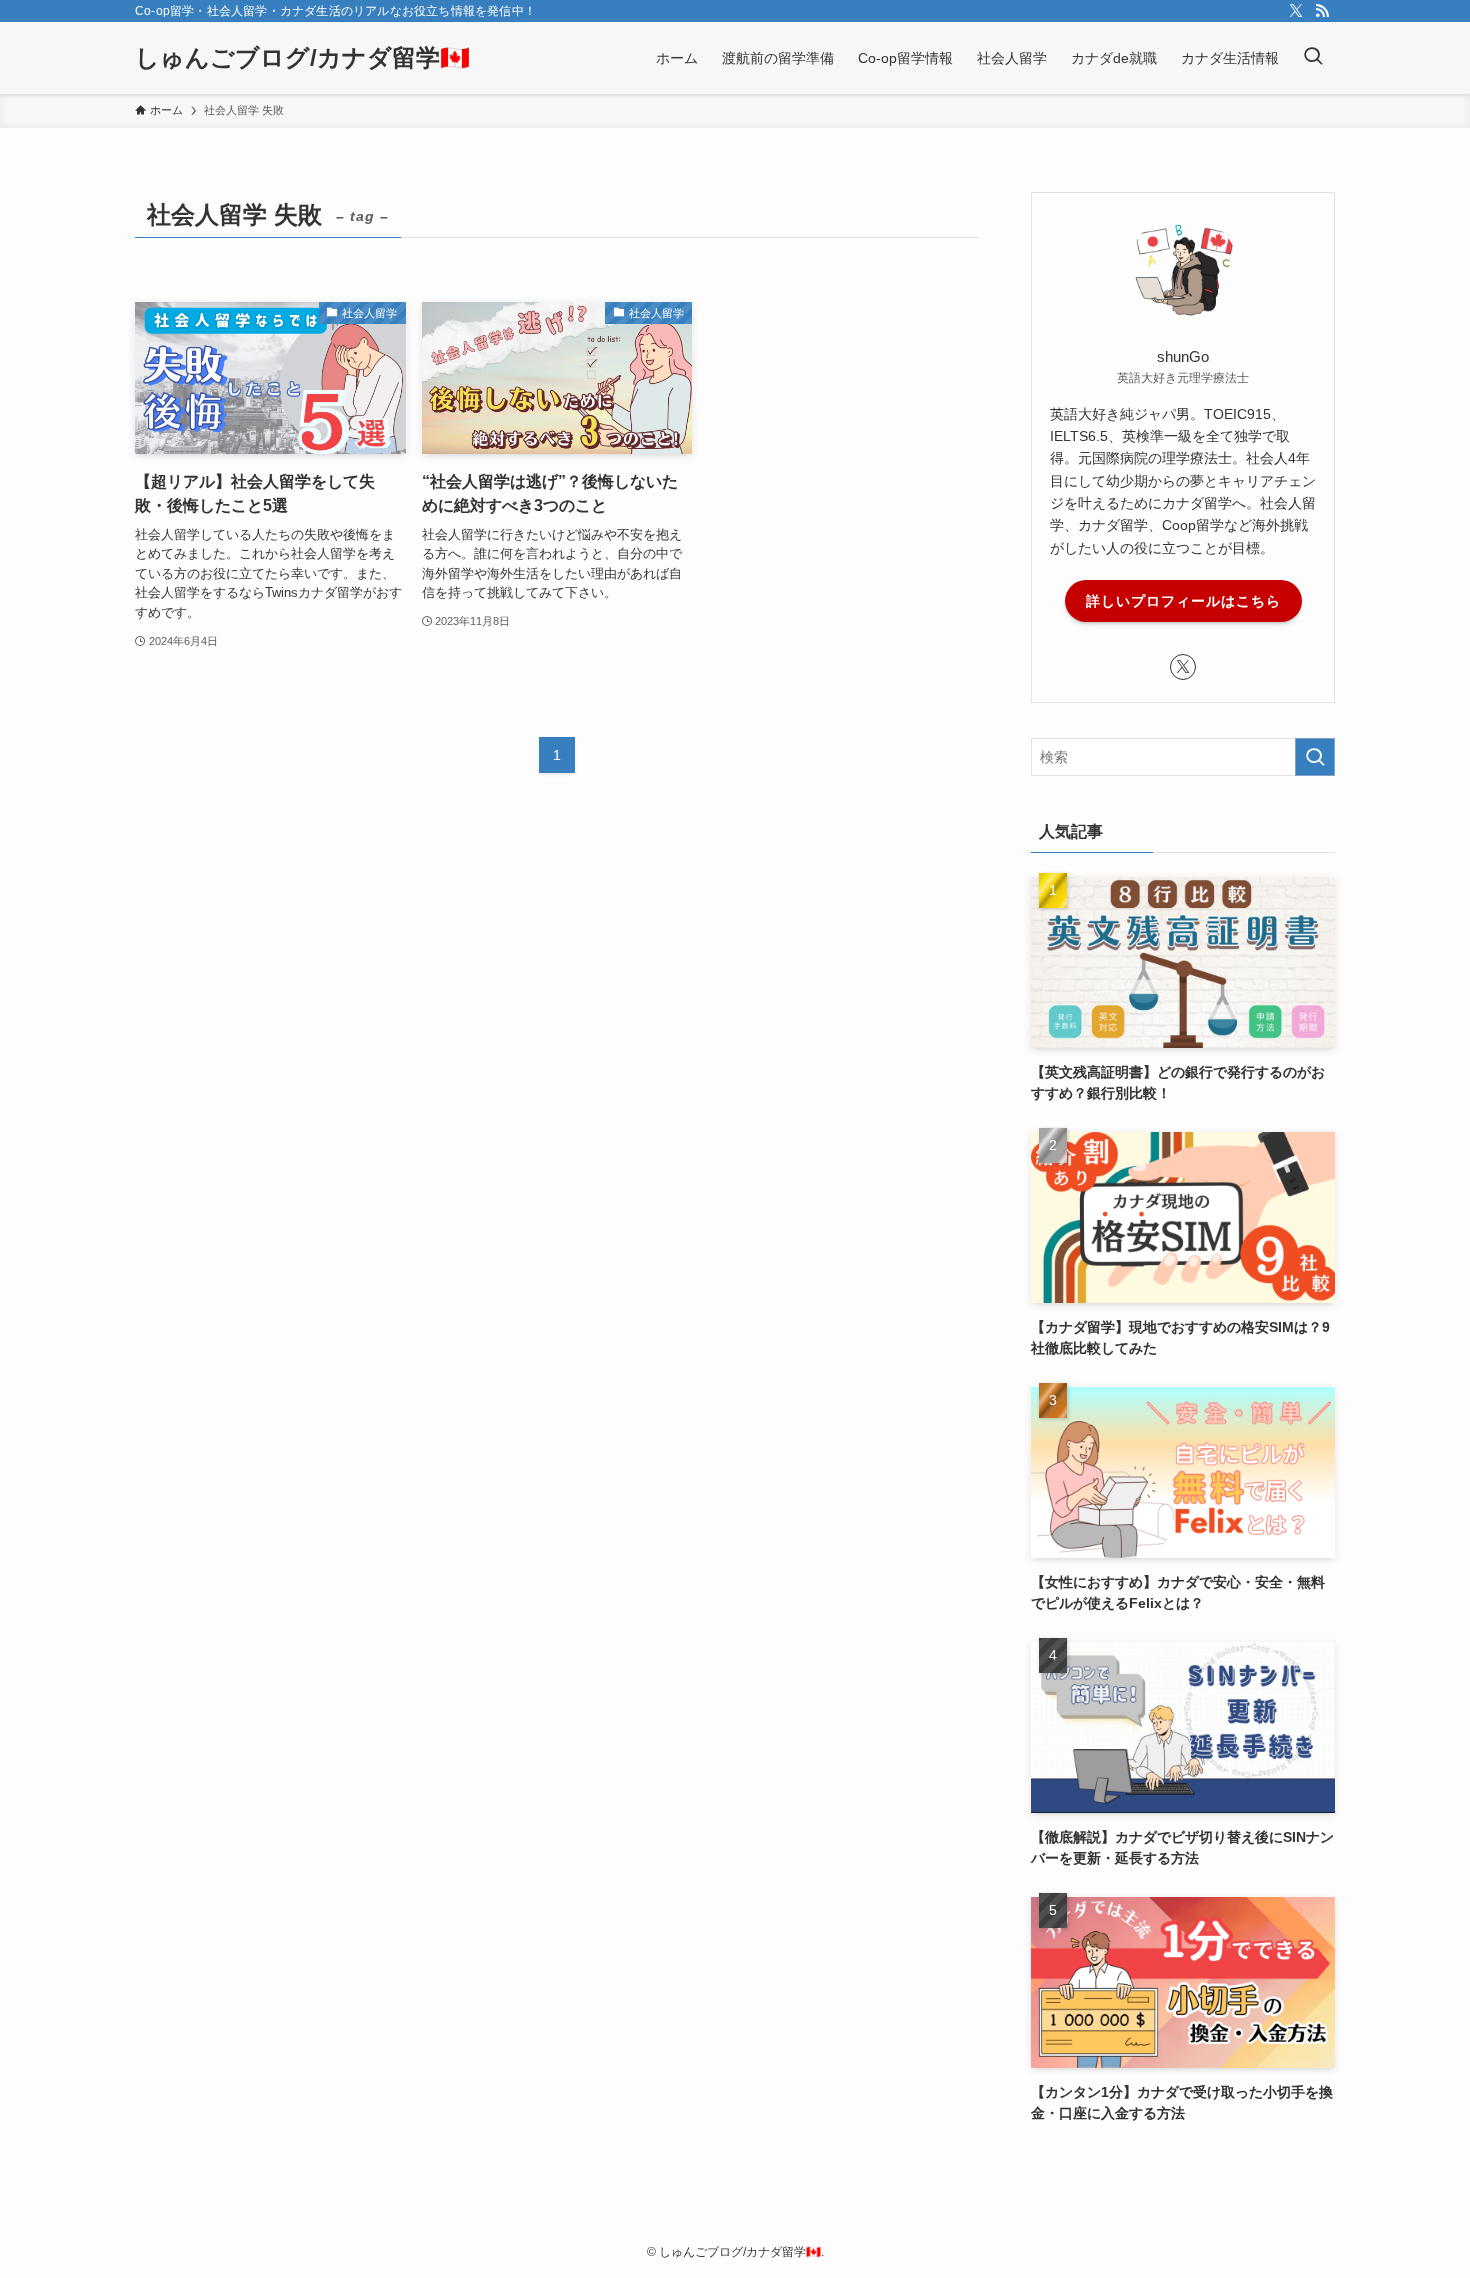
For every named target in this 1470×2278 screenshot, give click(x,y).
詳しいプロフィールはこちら (1183, 601)
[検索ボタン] (1313, 58)
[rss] (1322, 11)
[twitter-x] (1296, 11)
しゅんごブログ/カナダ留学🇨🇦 (302, 58)
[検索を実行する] (1315, 757)
